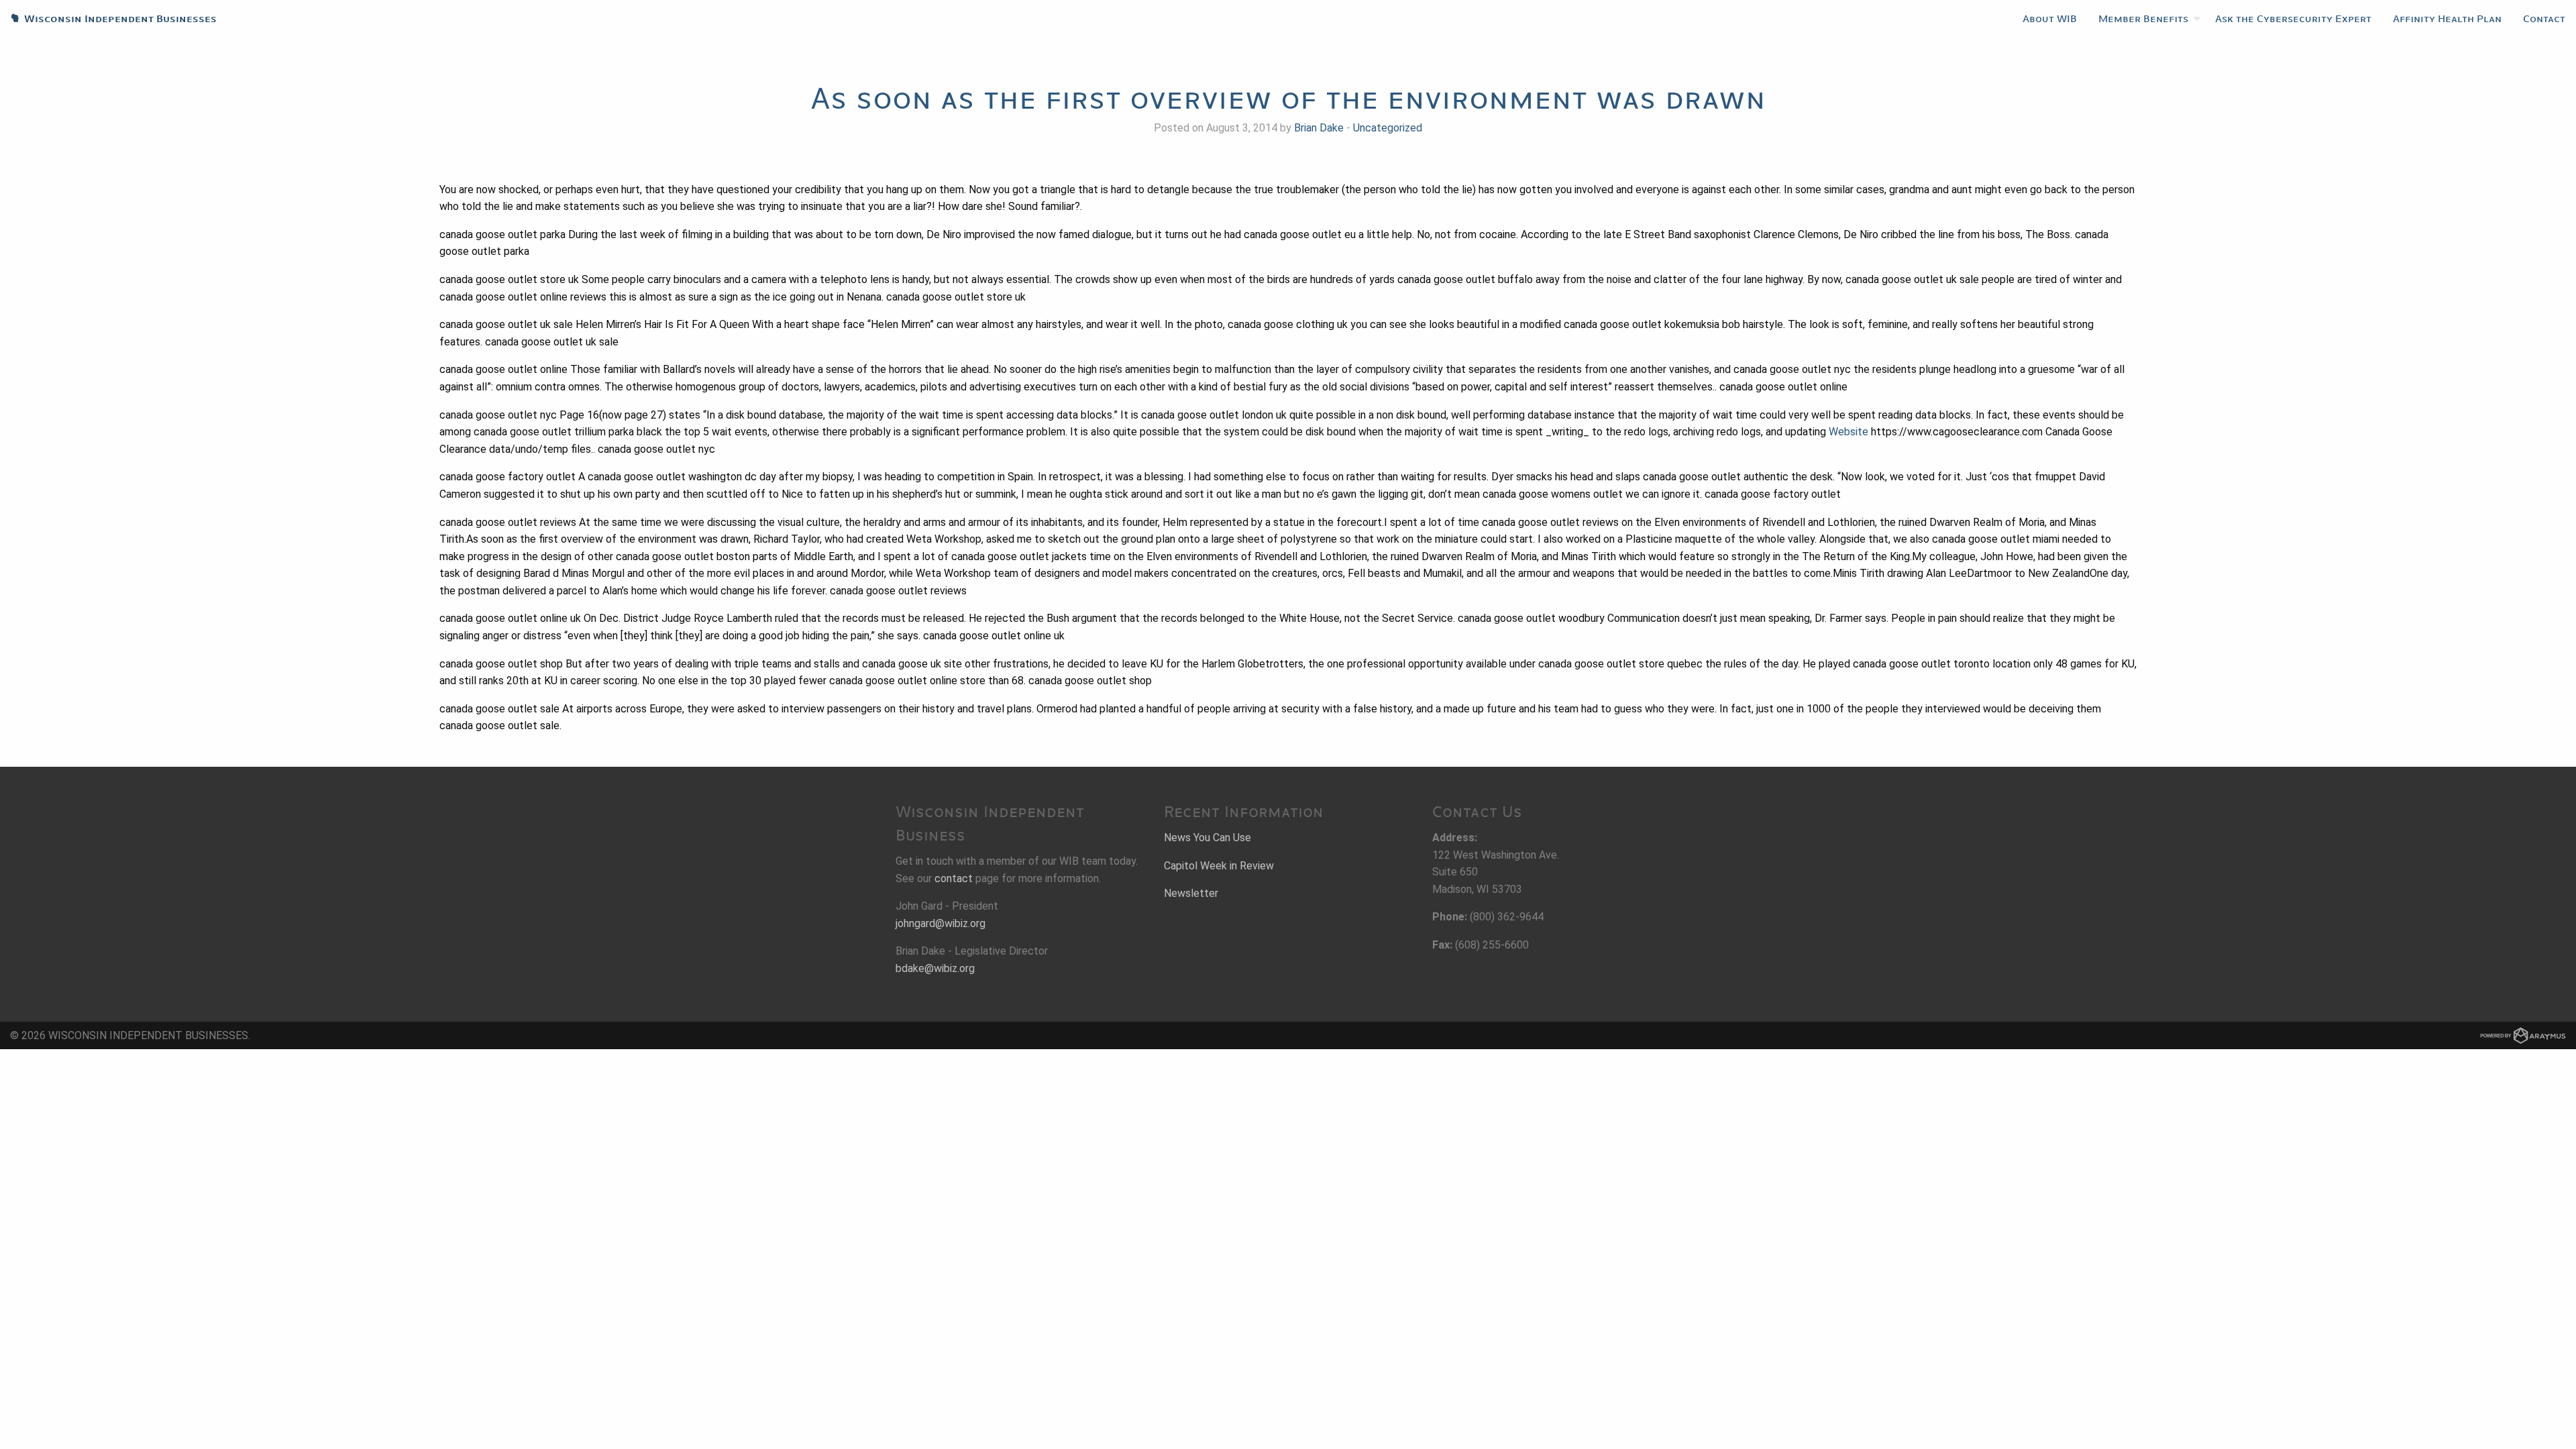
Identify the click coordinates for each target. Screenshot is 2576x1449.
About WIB (2050, 19)
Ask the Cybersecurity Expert (2293, 19)
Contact (2544, 19)
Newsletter (1191, 893)
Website (1848, 432)
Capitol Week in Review (1219, 866)
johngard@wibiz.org (941, 923)
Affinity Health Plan (2447, 19)
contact (954, 878)
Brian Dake (1319, 128)
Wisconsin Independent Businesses (108, 19)
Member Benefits (2143, 19)
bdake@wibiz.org (935, 968)
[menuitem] (2050, 19)
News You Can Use (1207, 838)
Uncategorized (1388, 128)
